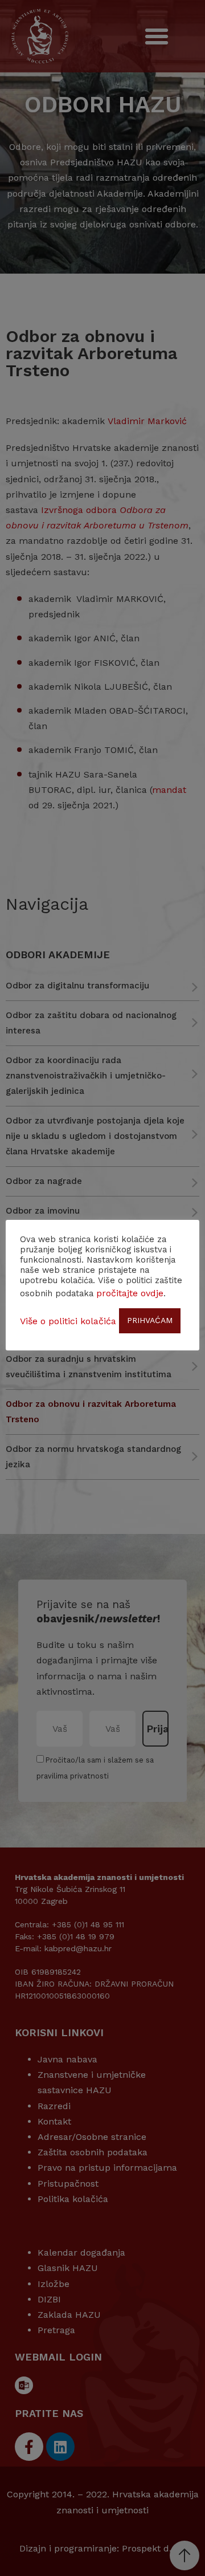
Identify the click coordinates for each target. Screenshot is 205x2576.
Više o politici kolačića (68, 1321)
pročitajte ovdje (130, 1293)
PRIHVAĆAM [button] (150, 1320)
